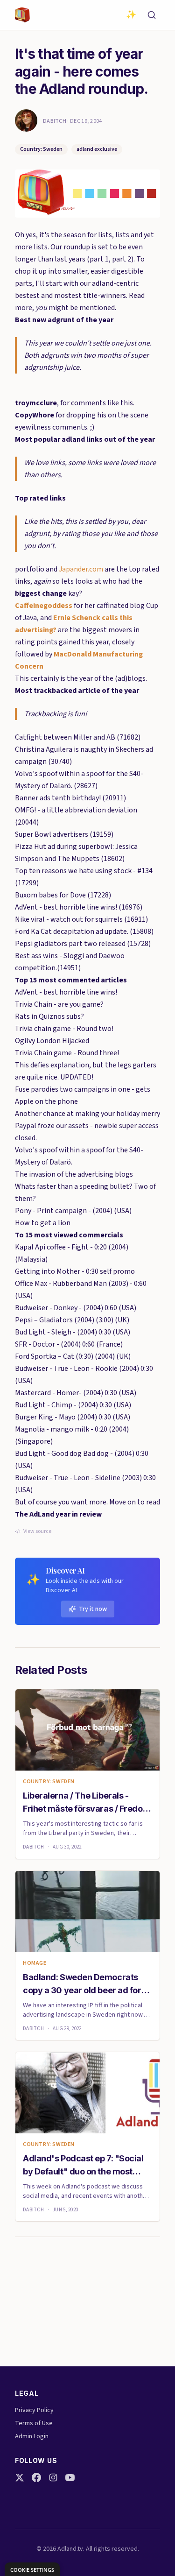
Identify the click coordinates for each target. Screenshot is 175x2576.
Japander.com (81, 569)
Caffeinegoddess (44, 606)
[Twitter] (20, 2477)
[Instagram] (53, 2477)
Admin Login (32, 2436)
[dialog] (32, 2569)
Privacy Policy (34, 2410)
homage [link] (35, 1963)
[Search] (152, 15)
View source (37, 1531)
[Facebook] (36, 2477)
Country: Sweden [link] (49, 1782)
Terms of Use (34, 2423)
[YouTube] (70, 2477)
